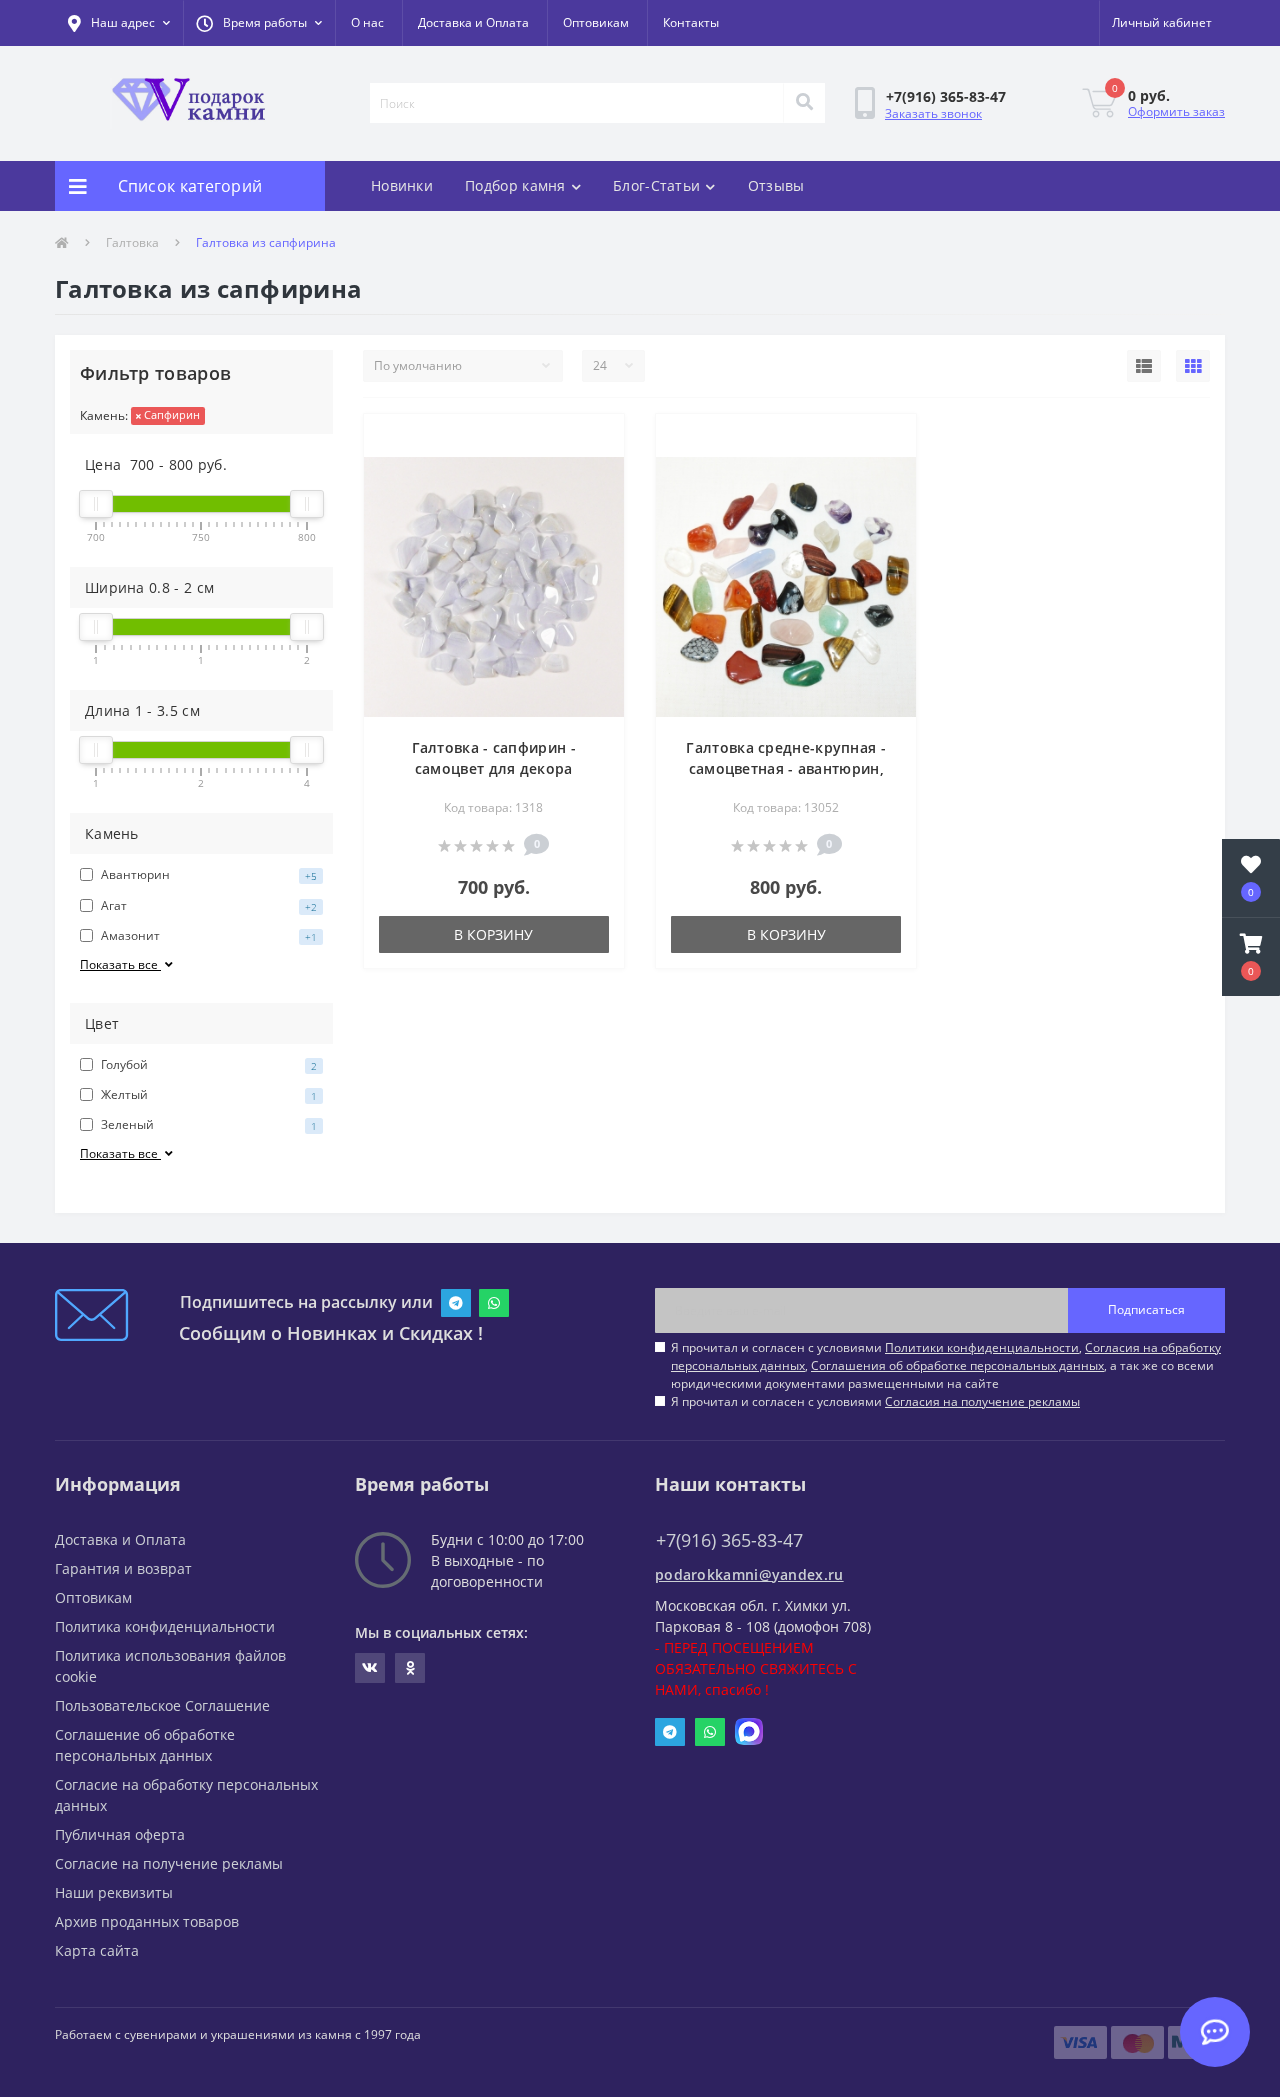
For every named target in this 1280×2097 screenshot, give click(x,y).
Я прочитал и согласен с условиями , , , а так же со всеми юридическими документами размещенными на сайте (946, 1365)
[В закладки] (592, 441)
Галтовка (132, 242)
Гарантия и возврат (123, 1568)
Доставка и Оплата (473, 22)
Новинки (402, 185)
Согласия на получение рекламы (982, 1401)
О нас (367, 22)
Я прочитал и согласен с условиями (875, 1401)
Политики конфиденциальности (982, 1347)
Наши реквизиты (114, 1892)
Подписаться (1146, 1309)
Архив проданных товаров (147, 1921)
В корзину (493, 934)
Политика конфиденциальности (165, 1626)
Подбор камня (515, 185)
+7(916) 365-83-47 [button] (729, 1540)
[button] (259, 23)
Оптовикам (596, 22)
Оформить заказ (1176, 111)
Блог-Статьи (656, 185)
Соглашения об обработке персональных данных (957, 1365)
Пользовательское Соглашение (162, 1705)
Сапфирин (170, 414)
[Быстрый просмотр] (592, 473)
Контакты (691, 22)
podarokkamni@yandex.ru (749, 1574)
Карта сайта (97, 1950)
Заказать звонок (933, 113)
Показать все (120, 964)
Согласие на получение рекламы (169, 1863)
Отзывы (776, 185)
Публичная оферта (120, 1834)
